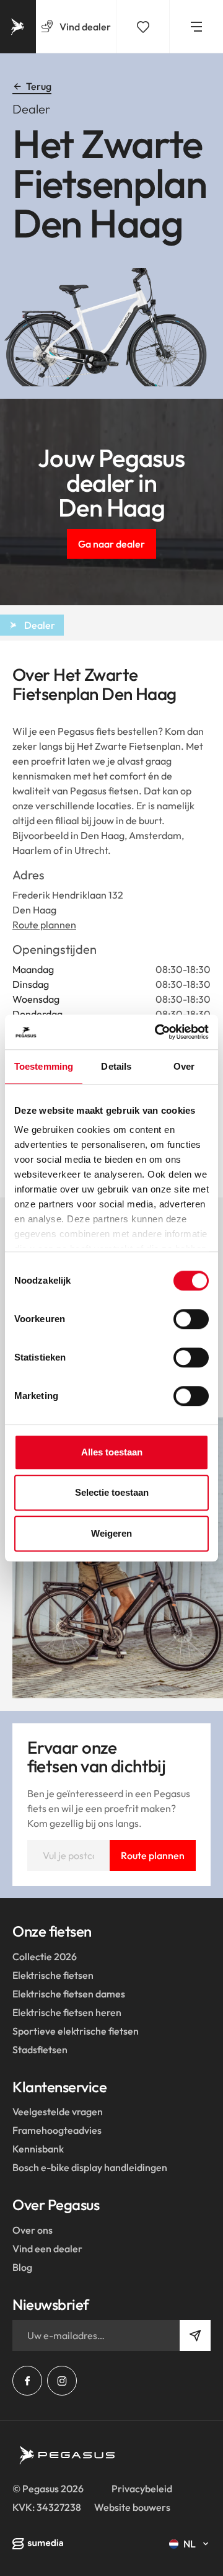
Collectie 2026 (45, 1956)
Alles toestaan (112, 1452)
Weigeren (111, 1533)
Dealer (40, 625)
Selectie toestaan (112, 1492)
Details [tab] (116, 1066)
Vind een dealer (47, 2249)
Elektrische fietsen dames (69, 1994)
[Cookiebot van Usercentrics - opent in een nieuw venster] (157, 1032)
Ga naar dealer (111, 544)
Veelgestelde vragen (58, 2112)
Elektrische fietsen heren (67, 2012)
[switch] (191, 1319)
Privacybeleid (142, 2489)
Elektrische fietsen (53, 1975)
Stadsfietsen (40, 2050)
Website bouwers (132, 2507)
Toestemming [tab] (44, 1066)
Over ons (33, 2230)
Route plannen (44, 925)
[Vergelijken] (143, 27)
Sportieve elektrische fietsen (76, 2031)
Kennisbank (38, 2149)
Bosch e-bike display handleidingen (90, 2167)
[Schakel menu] (196, 27)
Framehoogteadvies (57, 2130)
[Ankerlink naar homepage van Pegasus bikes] (18, 27)
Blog (22, 2267)
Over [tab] (184, 1066)
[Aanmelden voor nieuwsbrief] (195, 2335)
